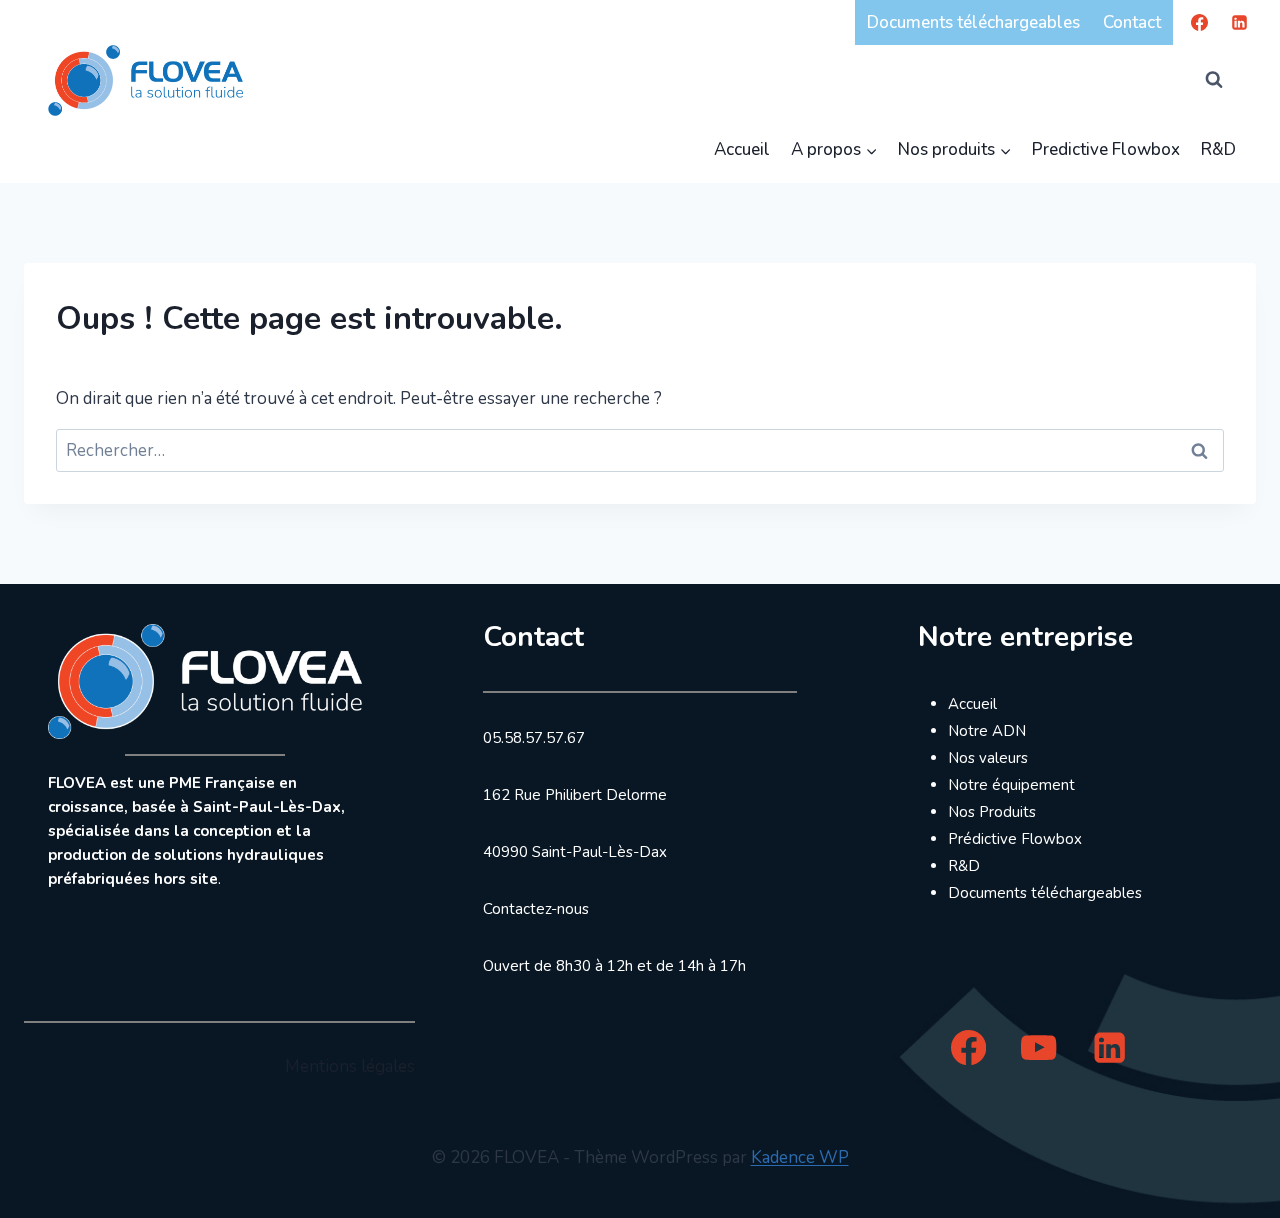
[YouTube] (1039, 1047)
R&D (1218, 149)
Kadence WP (800, 1157)
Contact (1132, 22)
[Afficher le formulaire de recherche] (1214, 80)
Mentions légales (350, 1066)
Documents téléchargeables (973, 22)
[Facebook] (1200, 22)
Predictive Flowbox (1106, 149)
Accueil (742, 149)
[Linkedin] (1239, 22)
